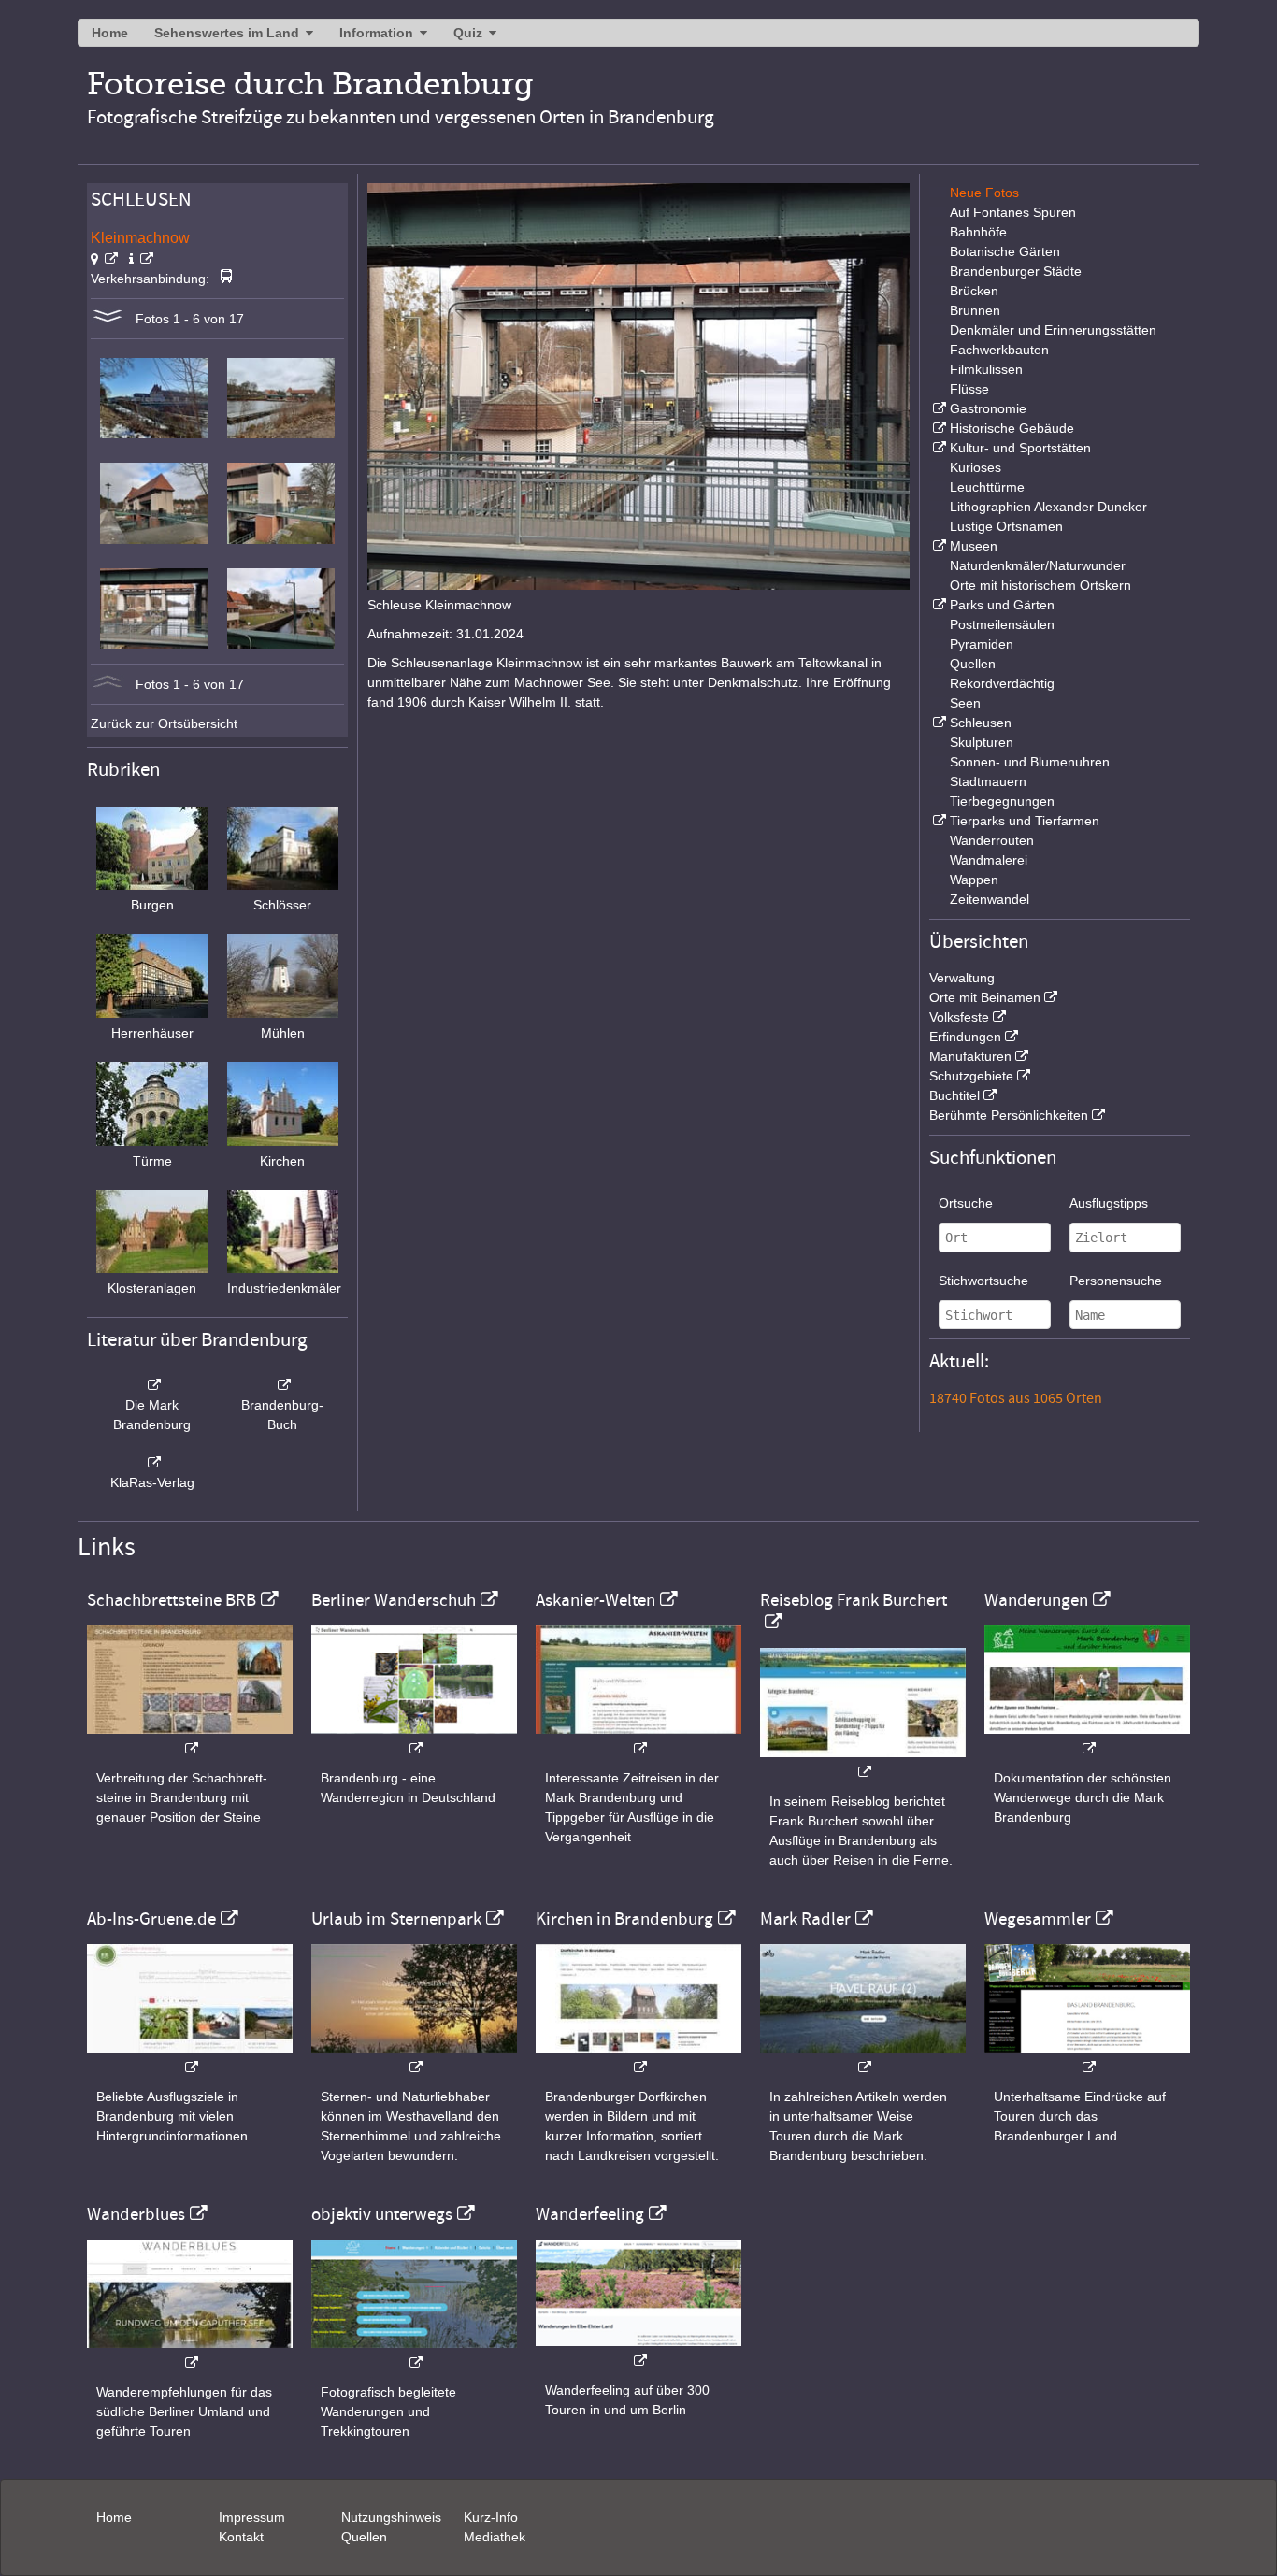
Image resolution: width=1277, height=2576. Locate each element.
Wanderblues (136, 2214)
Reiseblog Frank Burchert (854, 1600)
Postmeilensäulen (1002, 624)
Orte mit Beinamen (985, 997)
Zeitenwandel (990, 899)
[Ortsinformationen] (141, 259)
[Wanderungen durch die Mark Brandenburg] (1087, 1739)
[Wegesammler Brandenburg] (1087, 2058)
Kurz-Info (491, 2517)
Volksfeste (959, 1017)
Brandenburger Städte (1016, 271)
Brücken (974, 291)
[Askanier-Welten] (638, 1739)
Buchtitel (954, 1095)
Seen (965, 703)
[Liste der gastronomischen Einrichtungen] (938, 408)
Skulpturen (982, 742)
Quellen (973, 664)
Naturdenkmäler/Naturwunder (1038, 565)
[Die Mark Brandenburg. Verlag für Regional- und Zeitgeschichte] (152, 1385)
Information (376, 33)
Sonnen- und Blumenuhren (1030, 762)
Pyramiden (982, 644)
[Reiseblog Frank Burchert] (863, 1762)
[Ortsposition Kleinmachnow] (104, 259)
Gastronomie (988, 408)
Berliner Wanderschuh (394, 1600)
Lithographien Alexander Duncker (1048, 507)
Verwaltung (962, 978)
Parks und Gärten (1002, 605)
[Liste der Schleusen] (938, 723)
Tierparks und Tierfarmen (1025, 821)
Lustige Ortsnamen (1006, 526)
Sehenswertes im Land (227, 33)
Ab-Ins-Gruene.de (151, 1919)
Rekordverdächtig (1002, 683)
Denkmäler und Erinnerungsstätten (1053, 330)
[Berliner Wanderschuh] (414, 1739)
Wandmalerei (989, 860)
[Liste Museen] (938, 546)
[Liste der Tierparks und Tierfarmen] (938, 821)
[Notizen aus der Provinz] (863, 2058)
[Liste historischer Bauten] (938, 428)
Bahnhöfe (978, 232)
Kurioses (976, 467)
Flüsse (969, 389)
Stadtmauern (988, 781)
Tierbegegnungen (1002, 801)
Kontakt (241, 2537)
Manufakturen (970, 1056)
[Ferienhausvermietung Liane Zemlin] (414, 2058)
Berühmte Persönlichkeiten (1009, 1115)
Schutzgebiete (971, 1076)
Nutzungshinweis (391, 2517)
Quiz (468, 33)
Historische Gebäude (1012, 428)
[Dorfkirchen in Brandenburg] (638, 2058)
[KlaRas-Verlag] (152, 1463)
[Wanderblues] (190, 2353)
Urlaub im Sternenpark (396, 1919)
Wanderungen (1036, 1600)
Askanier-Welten (595, 1600)
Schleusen (981, 723)
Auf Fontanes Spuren (1013, 212)
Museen (974, 546)
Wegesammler (1038, 1919)
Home (110, 33)
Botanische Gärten (1005, 251)
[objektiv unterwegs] (414, 2353)
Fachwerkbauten (999, 350)
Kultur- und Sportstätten (1020, 448)
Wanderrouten (992, 840)
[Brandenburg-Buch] (283, 1385)
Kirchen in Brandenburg (624, 1919)
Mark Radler (805, 1919)
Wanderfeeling (590, 2214)
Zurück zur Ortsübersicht (164, 723)
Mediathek (495, 2537)
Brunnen (975, 310)
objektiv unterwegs (382, 2214)
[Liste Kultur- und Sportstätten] (938, 448)
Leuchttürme (987, 487)
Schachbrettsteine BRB (172, 1600)
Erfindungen (965, 1037)
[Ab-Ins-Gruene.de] (190, 2058)
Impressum (252, 2517)
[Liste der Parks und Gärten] (938, 605)
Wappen (974, 880)
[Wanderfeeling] (638, 2351)
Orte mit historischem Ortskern (1040, 585)
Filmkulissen (986, 369)
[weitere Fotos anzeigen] (108, 319)
